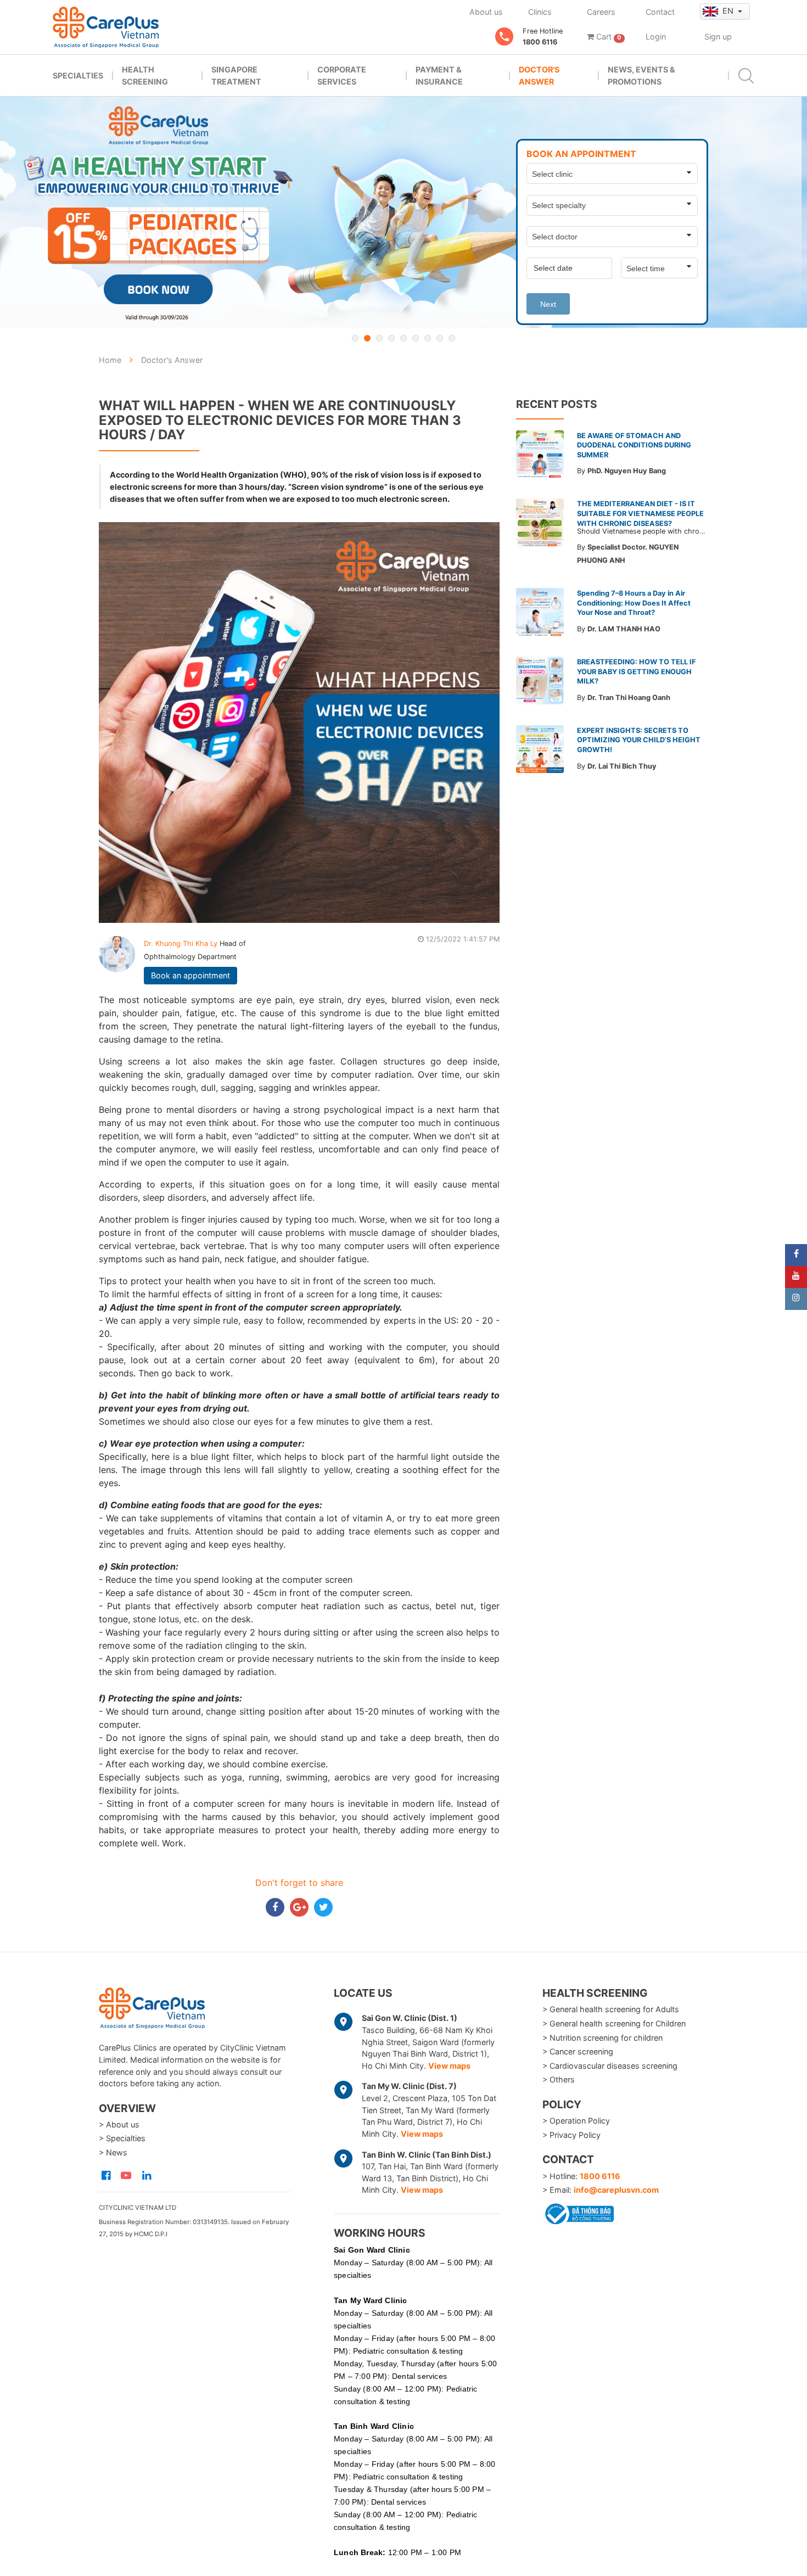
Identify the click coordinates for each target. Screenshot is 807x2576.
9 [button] (452, 338)
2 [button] (367, 338)
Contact (660, 12)
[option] (403, 212)
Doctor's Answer (539, 75)
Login (656, 37)
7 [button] (428, 338)
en (729, 11)
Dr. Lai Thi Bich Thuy (622, 766)
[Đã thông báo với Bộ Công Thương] (578, 2212)
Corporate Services (342, 75)
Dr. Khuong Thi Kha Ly (182, 943)
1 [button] (355, 338)
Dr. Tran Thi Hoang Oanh (629, 698)
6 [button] (416, 338)
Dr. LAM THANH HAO (624, 629)
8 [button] (440, 338)
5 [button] (403, 338)
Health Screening (145, 75)
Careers (601, 12)
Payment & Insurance (439, 75)
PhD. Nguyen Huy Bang (627, 471)
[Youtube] (796, 1277)
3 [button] (379, 338)
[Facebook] (796, 1255)
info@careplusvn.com (616, 2190)
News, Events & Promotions (641, 75)
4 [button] (391, 338)
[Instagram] (796, 1299)
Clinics (540, 12)
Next (548, 304)
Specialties (78, 75)
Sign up (718, 37)
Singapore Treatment (236, 75)
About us (486, 12)
